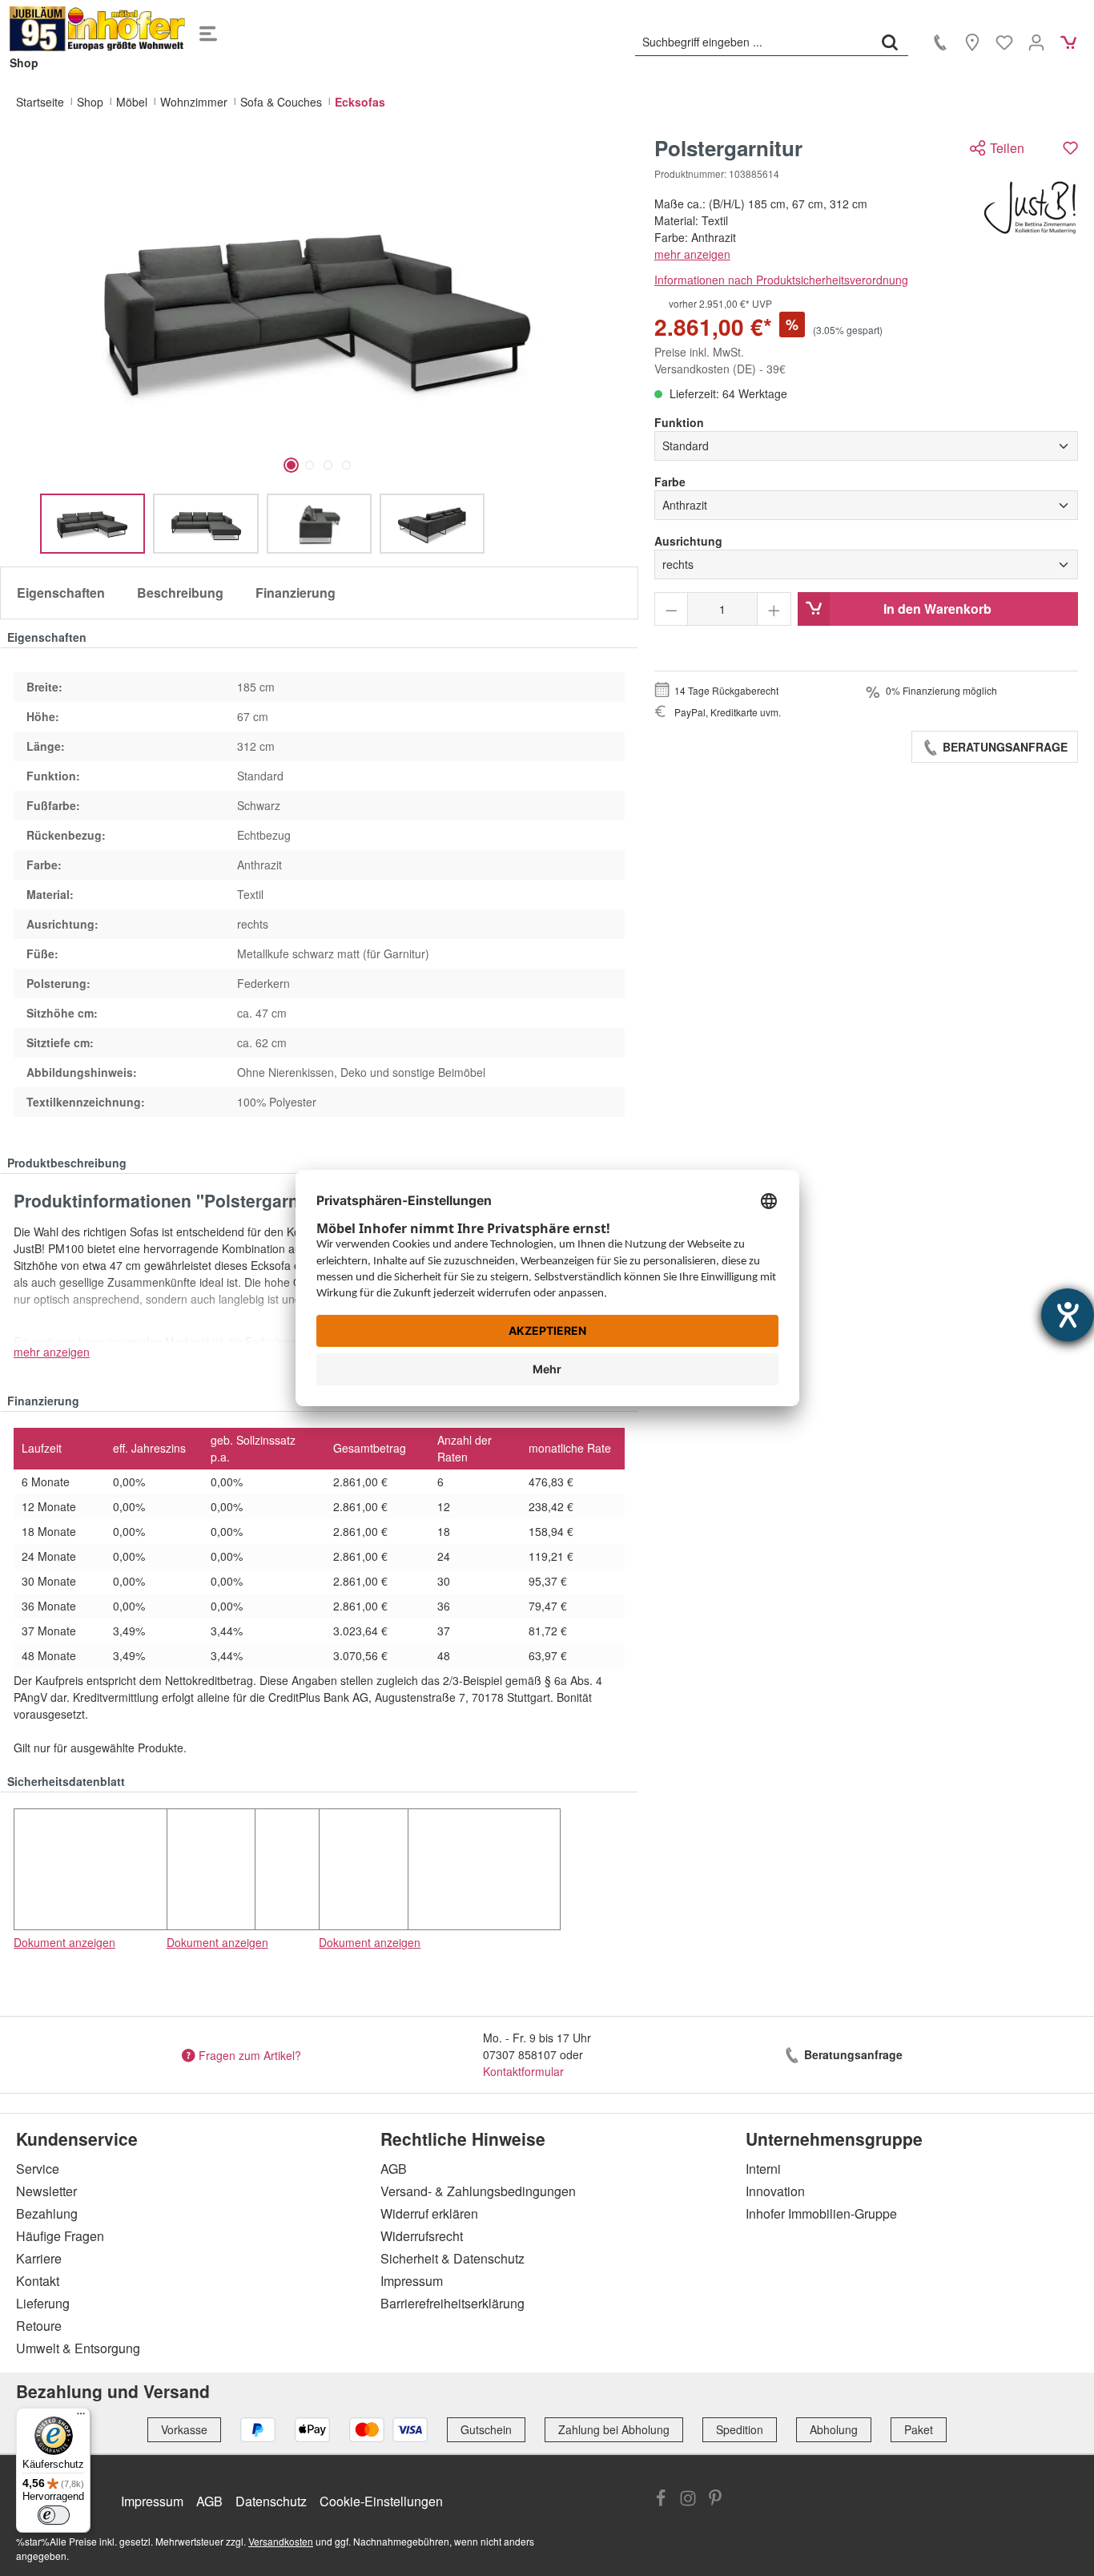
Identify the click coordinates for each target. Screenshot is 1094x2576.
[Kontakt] (940, 42)
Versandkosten (281, 2541)
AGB (394, 2169)
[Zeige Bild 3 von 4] (328, 465)
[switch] (54, 2515)
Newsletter (46, 2191)
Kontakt (38, 2281)
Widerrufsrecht (422, 2236)
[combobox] (754, 42)
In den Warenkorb (937, 609)
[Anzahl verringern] (672, 609)
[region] (319, 345)
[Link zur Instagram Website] (688, 2500)
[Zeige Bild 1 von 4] (291, 465)
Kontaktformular (523, 2071)
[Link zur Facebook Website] (661, 2500)
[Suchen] (890, 42)
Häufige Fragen (60, 2236)
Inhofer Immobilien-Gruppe (821, 2213)
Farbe (670, 482)
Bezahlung (47, 2213)
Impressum (412, 2281)
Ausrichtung (688, 541)
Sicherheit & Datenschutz (452, 2258)
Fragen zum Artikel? (250, 2054)
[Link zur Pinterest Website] (715, 2500)
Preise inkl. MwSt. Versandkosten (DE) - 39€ (720, 360)
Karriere (39, 2258)
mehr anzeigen (692, 254)
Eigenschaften (61, 593)
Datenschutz (271, 2501)
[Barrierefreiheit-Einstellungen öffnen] (1068, 1315)
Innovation (775, 2191)
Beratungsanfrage (1004, 747)
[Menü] (208, 29)
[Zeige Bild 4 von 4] (346, 465)
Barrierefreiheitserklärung (452, 2303)
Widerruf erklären (429, 2213)
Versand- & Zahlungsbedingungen (478, 2191)
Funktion (679, 422)
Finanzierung (296, 593)
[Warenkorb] (1068, 42)
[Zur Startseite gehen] (98, 29)
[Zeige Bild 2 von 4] (310, 465)
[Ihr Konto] (1036, 42)
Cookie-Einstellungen (381, 2501)
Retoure (39, 2326)
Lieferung (43, 2303)
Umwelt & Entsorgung (78, 2348)
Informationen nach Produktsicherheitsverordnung (781, 280)
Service (38, 2169)
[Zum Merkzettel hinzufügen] (1070, 148)
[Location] (972, 42)
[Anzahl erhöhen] (774, 609)
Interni (763, 2169)
